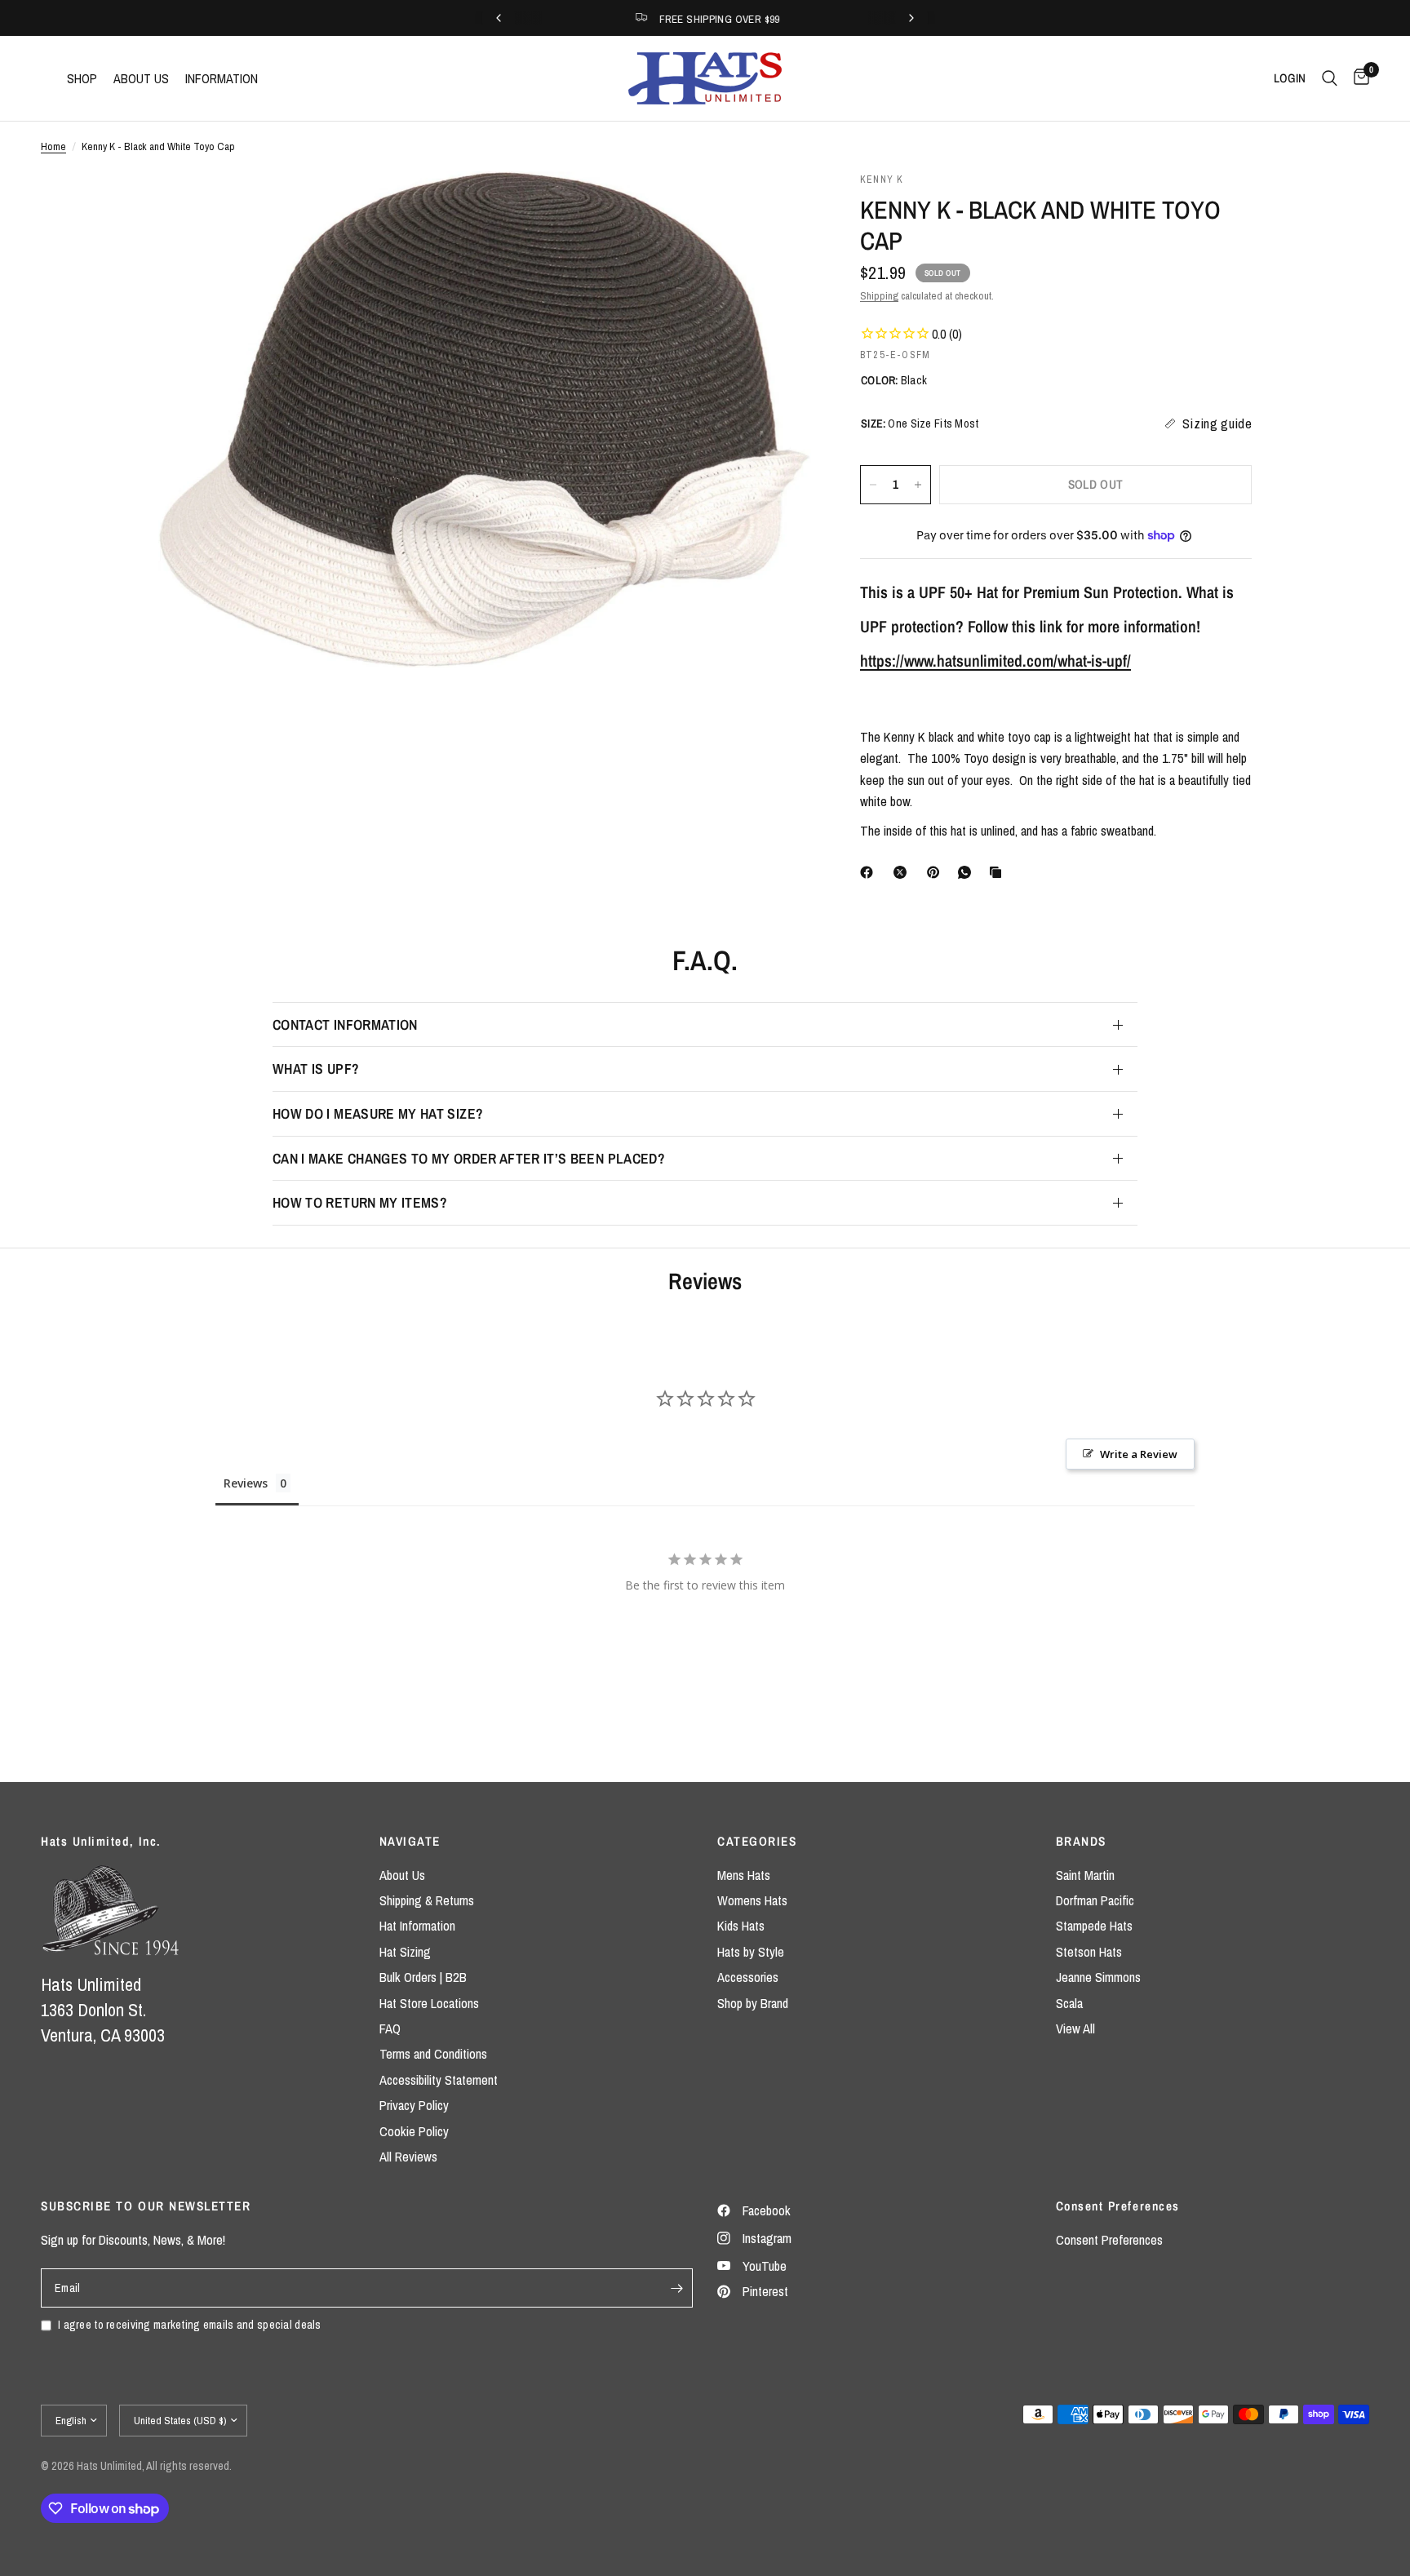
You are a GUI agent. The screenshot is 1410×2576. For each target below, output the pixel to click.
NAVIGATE (410, 1841)
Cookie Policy (414, 2131)
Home (53, 146)
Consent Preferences (1109, 2240)
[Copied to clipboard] (999, 872)
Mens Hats (744, 1875)
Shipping (879, 295)
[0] (1357, 78)
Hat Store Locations (429, 2003)
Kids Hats (741, 1926)
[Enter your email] (676, 2288)
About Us (402, 1875)
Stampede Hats (1094, 1926)
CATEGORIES (757, 1841)
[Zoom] (777, 206)
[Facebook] (870, 872)
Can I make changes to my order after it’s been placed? (469, 1158)
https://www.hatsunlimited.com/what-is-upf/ (995, 661)
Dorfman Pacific (1095, 1900)
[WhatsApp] (968, 872)
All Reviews (408, 2157)
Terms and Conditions (433, 2054)
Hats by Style (751, 1952)
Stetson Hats (1089, 1952)
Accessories (748, 1977)
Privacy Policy (414, 2105)
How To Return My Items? (360, 1202)
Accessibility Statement (439, 2080)
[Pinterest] (937, 872)
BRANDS (1081, 1841)
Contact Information (345, 1024)
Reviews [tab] (246, 1483)
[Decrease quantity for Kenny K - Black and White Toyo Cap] (873, 485)
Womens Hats (752, 1900)
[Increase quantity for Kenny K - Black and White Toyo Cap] (918, 485)
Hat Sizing (405, 1952)
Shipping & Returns (427, 1900)
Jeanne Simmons (1098, 1977)
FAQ (390, 2028)
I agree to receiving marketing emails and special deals (190, 2324)
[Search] (1330, 78)
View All (1075, 2028)
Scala (1069, 2003)
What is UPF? (316, 1069)
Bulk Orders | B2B (423, 1977)
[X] (903, 872)
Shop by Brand (753, 2003)
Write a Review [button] (1139, 1454)
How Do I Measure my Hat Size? (378, 1113)
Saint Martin (1085, 1875)
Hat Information (417, 1926)
